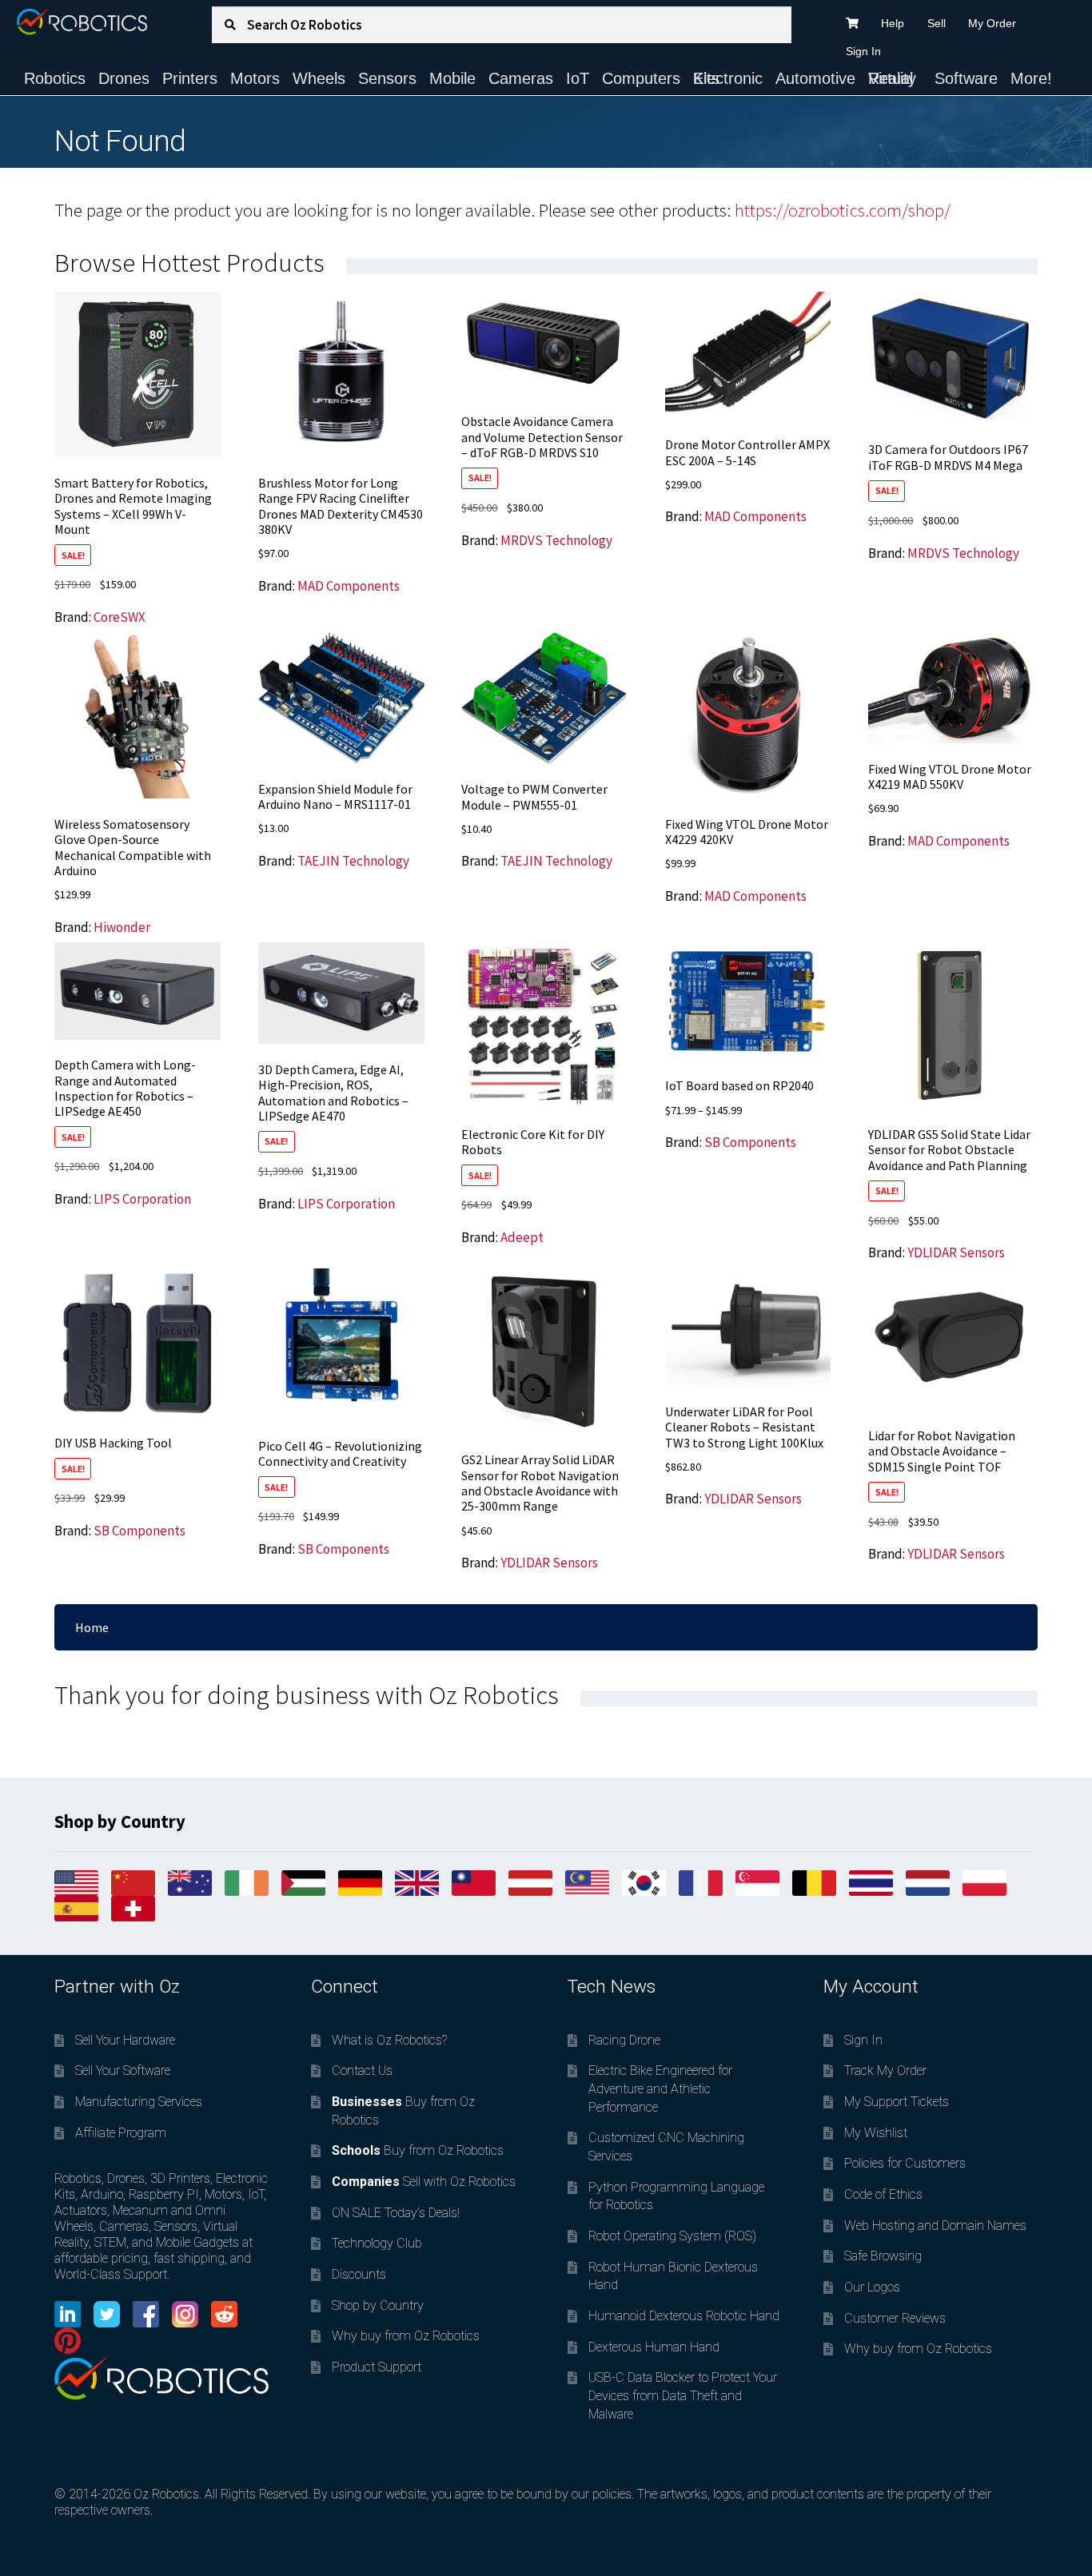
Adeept (522, 1237)
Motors (255, 78)
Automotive (815, 78)
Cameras (521, 78)
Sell (937, 23)
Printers (190, 78)
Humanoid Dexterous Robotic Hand (684, 2316)
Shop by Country (378, 2305)
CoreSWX (120, 617)
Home (92, 1627)
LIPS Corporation (142, 1199)
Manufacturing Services (139, 2102)
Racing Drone (624, 2040)
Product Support (377, 2367)
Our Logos (872, 2287)
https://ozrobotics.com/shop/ (843, 210)
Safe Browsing (883, 2256)
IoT (578, 78)
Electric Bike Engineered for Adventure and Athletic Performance (660, 2088)
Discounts (359, 2274)
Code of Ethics (883, 2194)
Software (966, 78)
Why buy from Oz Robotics (406, 2336)
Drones (124, 78)
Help (893, 23)
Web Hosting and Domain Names (935, 2226)
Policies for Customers (905, 2163)
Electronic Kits (728, 78)
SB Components (750, 1142)
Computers (641, 78)
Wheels (319, 78)
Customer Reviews (895, 2318)
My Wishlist (876, 2133)
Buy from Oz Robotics (418, 2150)
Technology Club (377, 2243)
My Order (992, 23)
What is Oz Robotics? (389, 2040)
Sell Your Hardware (125, 2040)
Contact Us (362, 2070)
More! (1031, 78)
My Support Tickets (897, 2102)
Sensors (387, 78)
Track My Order (885, 2070)
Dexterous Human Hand (654, 2347)
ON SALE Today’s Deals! (396, 2213)
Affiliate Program (121, 2133)
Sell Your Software (123, 2070)
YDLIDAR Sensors (956, 1252)
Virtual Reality (892, 78)
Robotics (55, 78)
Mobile (452, 78)
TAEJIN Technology (353, 861)
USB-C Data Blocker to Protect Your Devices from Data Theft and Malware (683, 2395)
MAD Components (349, 586)
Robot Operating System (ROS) (672, 2236)
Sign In (863, 51)
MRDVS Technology (556, 540)
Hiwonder (122, 927)
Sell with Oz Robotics (424, 2182)
